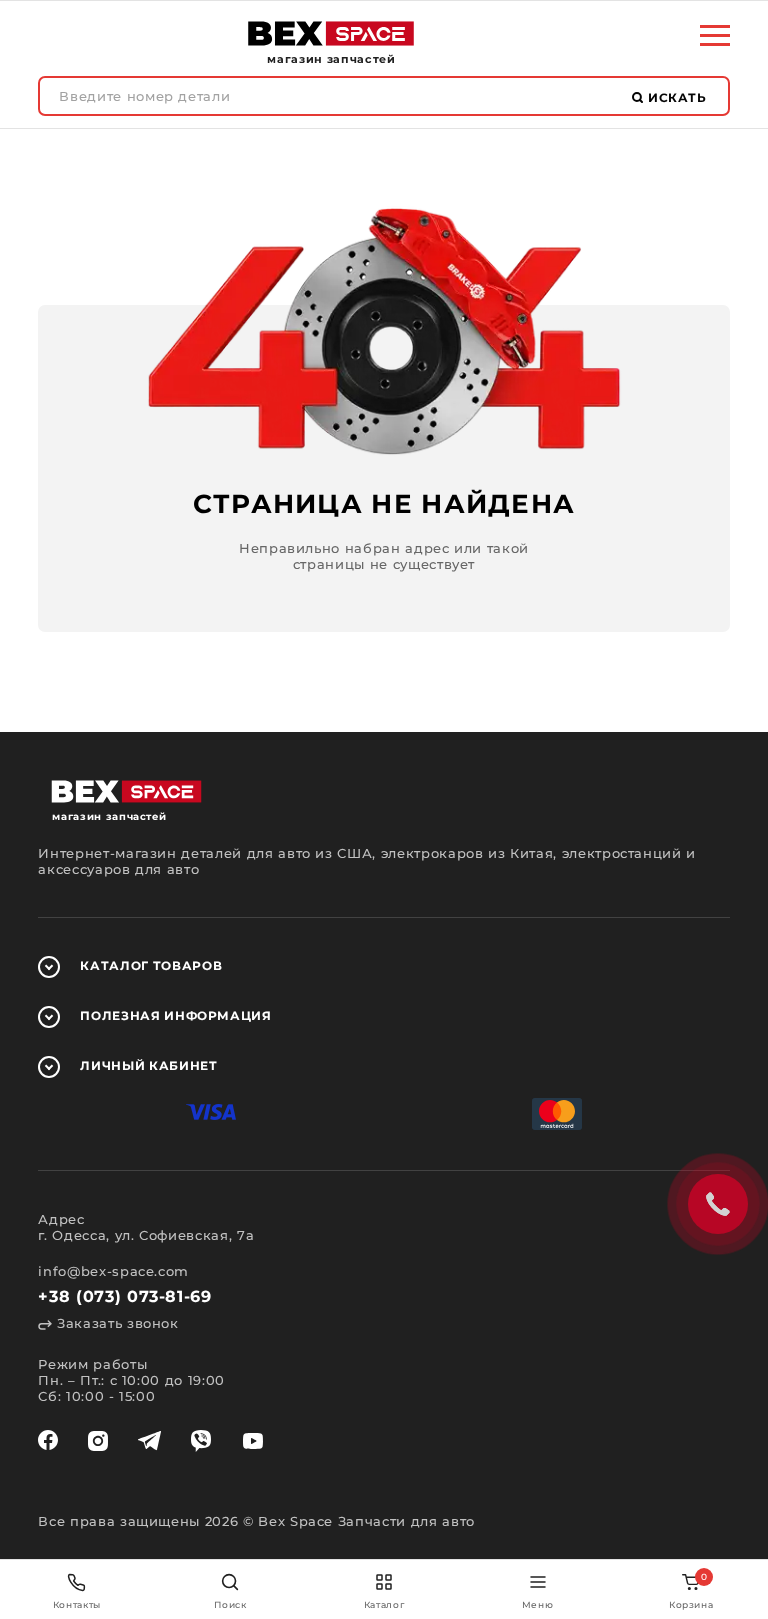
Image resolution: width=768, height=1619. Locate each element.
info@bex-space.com (113, 1271)
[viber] (201, 1441)
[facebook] (48, 1441)
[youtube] (253, 1441)
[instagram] (98, 1441)
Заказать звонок (115, 1323)
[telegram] (149, 1441)
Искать (675, 97)
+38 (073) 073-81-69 (124, 1296)
